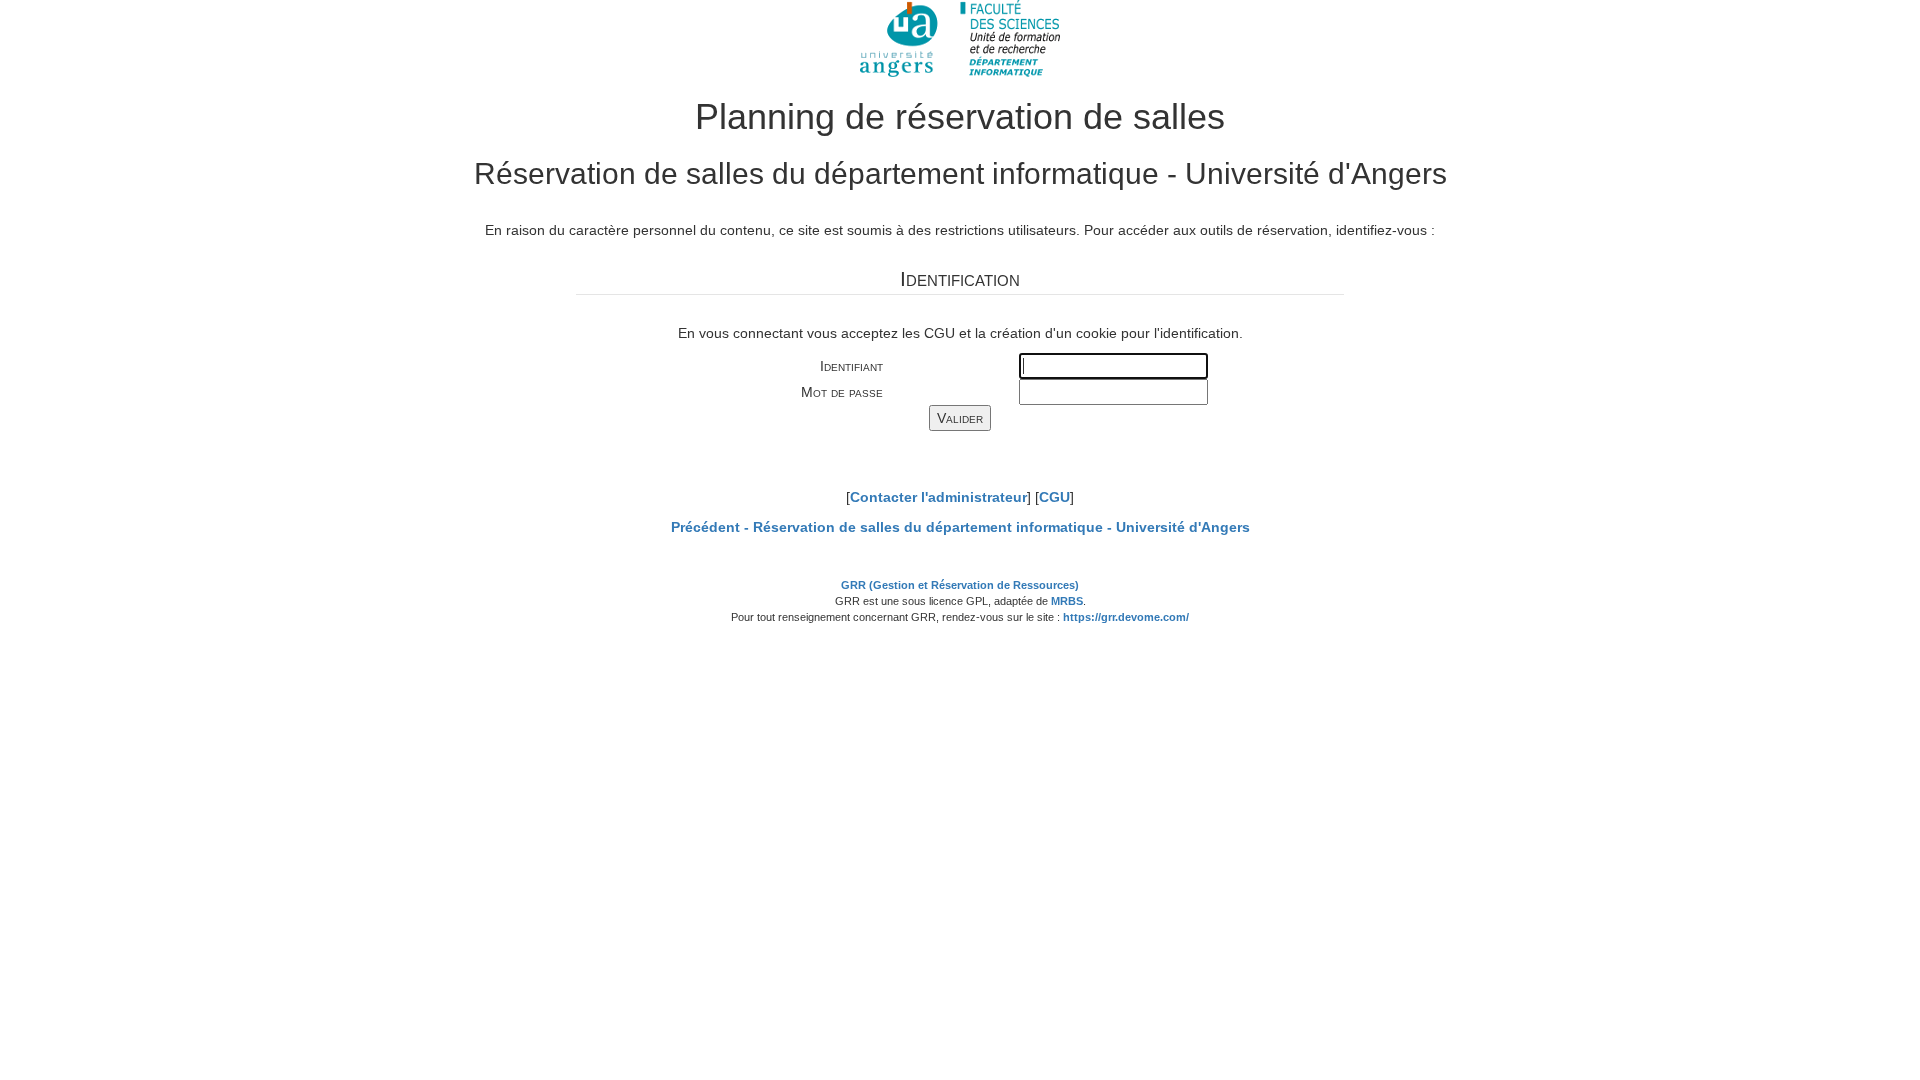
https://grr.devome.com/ (1126, 617)
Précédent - (960, 527)
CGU (1054, 497)
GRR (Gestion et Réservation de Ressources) (960, 585)
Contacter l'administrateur (938, 497)
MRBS (1067, 601)
